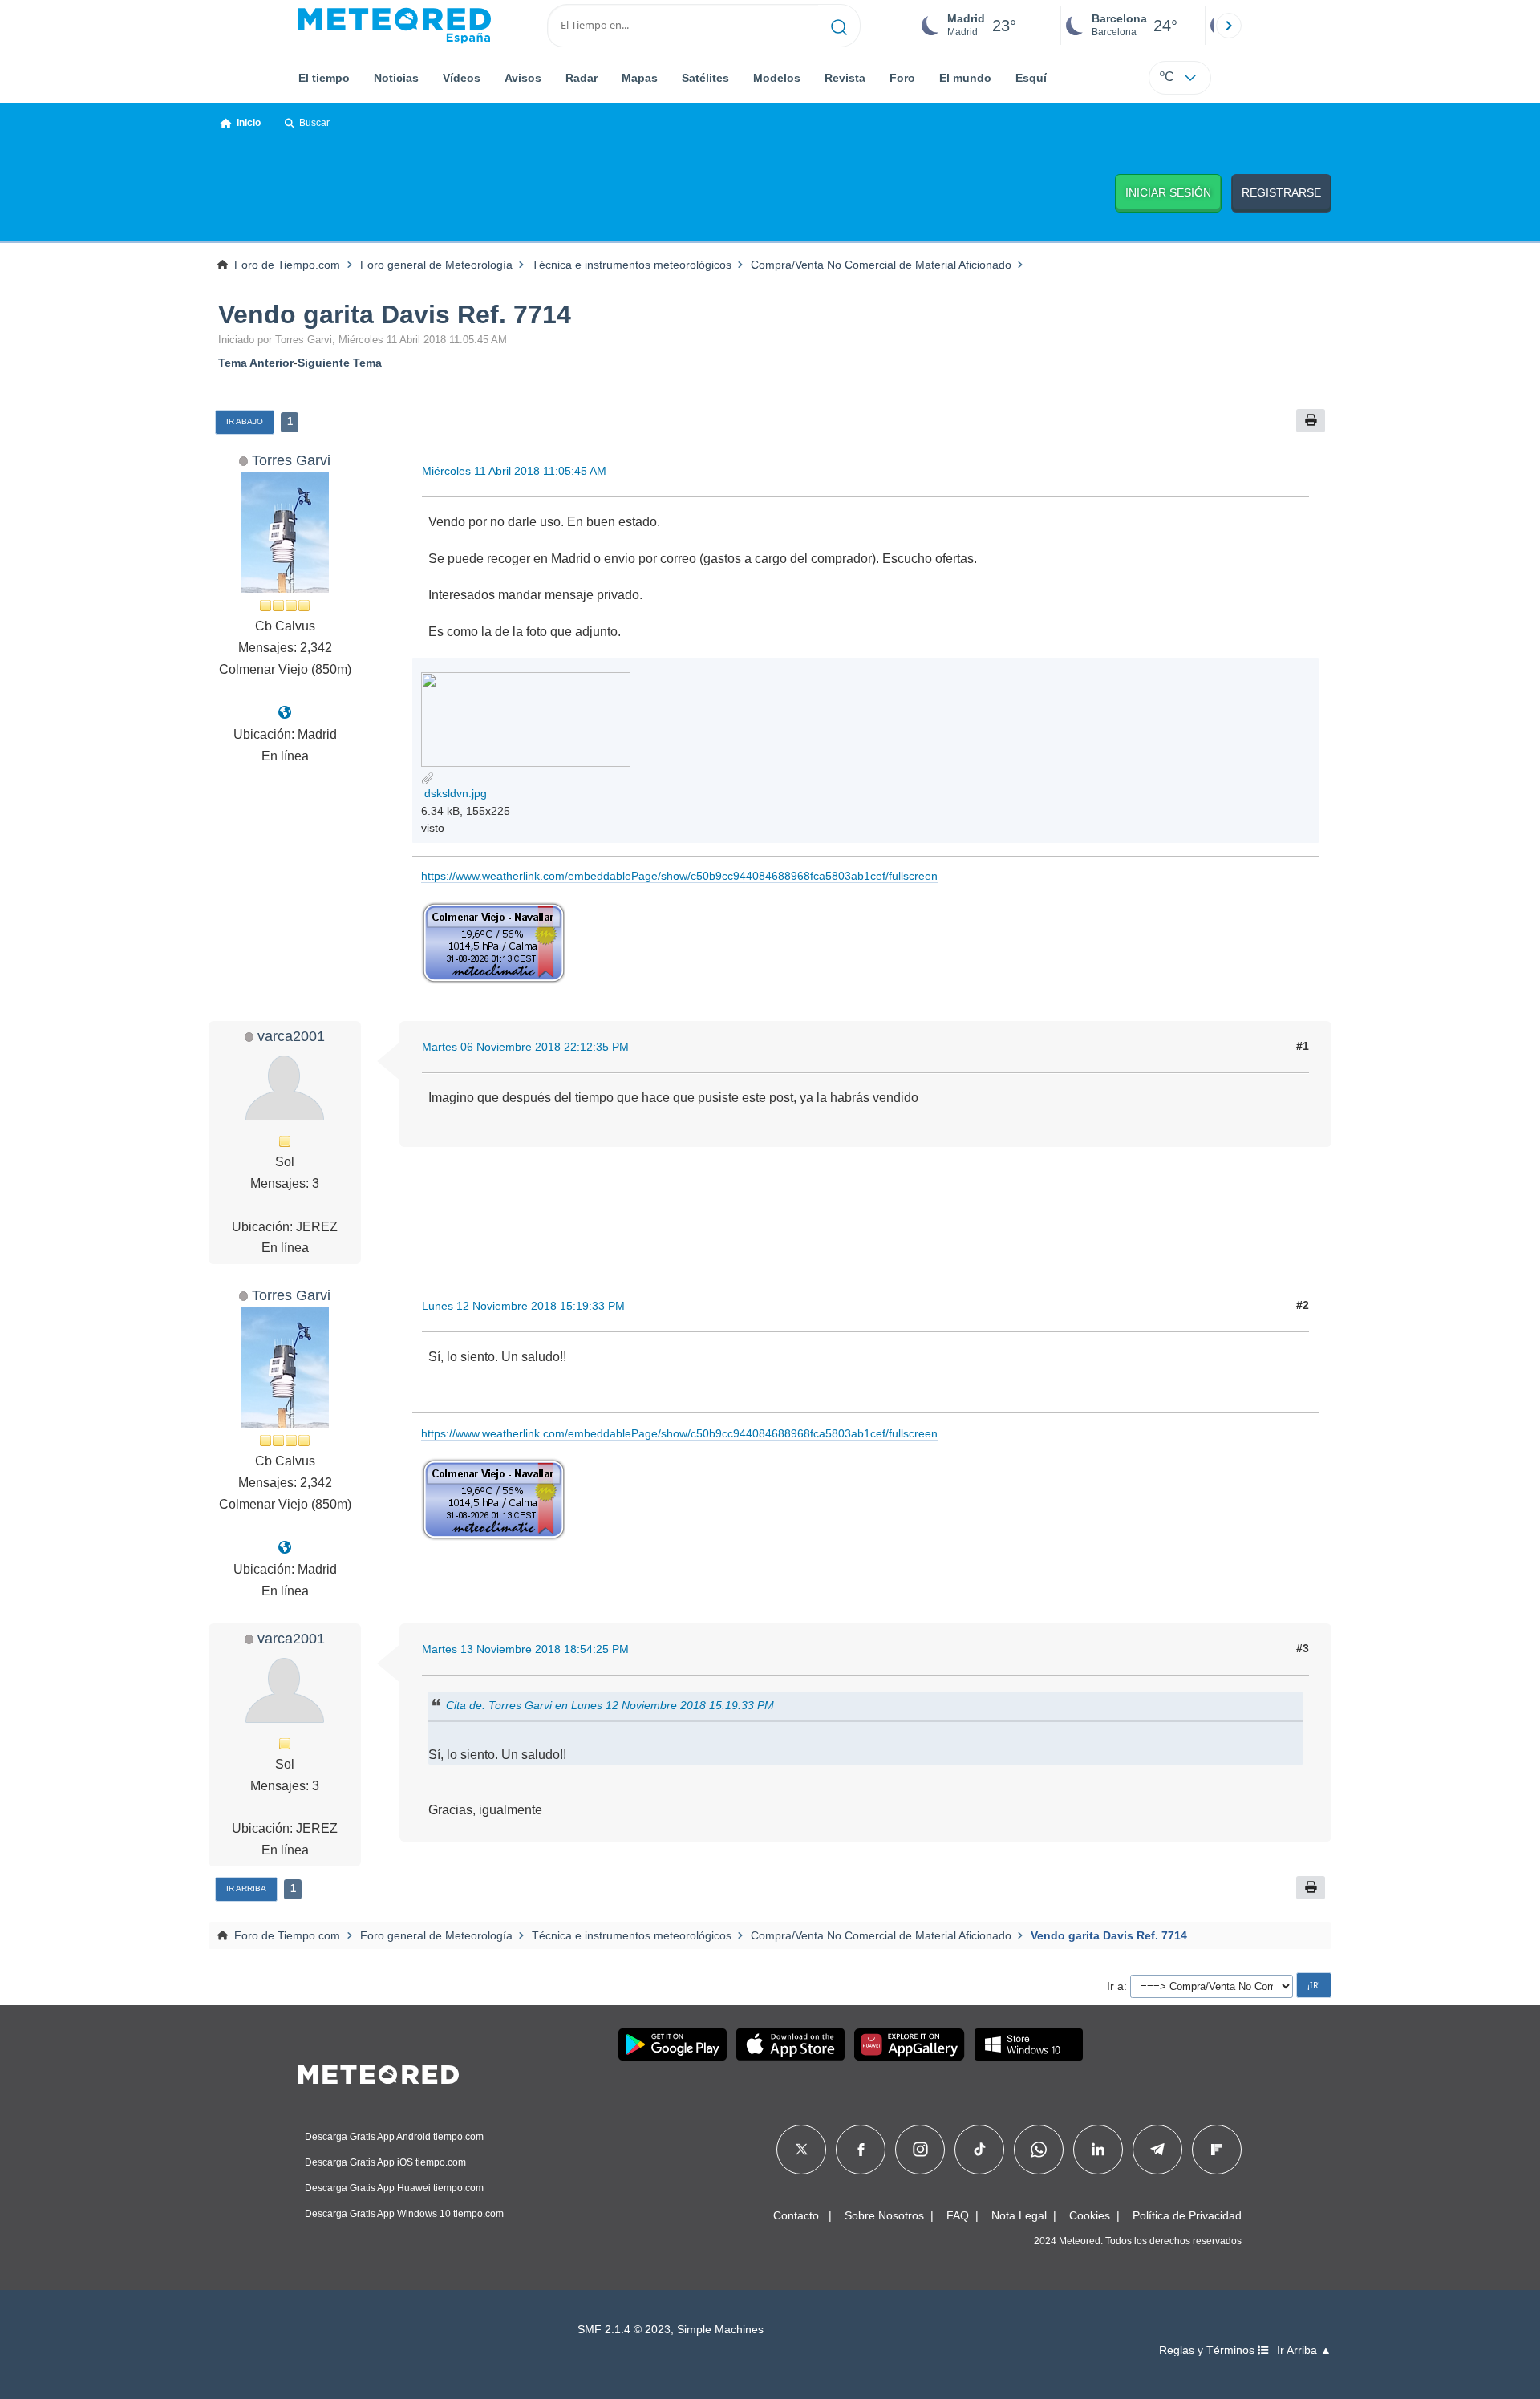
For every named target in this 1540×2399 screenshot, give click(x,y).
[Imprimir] (1311, 421)
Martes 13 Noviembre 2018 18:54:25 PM (525, 1649)
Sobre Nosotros (884, 2215)
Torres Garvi (291, 460)
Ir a (1115, 1986)
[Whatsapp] (1039, 2150)
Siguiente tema (340, 363)
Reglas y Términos (1208, 2350)
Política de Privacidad (1187, 2215)
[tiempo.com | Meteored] (379, 2072)
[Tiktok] (980, 2150)
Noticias (396, 78)
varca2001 (291, 1036)
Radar (582, 78)
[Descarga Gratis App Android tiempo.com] (673, 2044)
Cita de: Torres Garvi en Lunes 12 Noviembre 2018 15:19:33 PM (610, 1705)
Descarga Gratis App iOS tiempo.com (385, 2162)
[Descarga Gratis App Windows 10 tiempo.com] (1029, 2044)
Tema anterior (256, 363)
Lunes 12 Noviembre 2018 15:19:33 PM (523, 1306)
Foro (902, 78)
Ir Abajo (245, 421)
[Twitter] (802, 2150)
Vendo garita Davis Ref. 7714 (395, 314)
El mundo (965, 78)
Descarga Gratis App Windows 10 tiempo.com (404, 2214)
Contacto (796, 2215)
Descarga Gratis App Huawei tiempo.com (394, 2188)
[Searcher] (839, 26)
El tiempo (324, 78)
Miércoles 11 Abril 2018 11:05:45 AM (514, 471)
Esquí (1031, 78)
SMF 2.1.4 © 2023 (624, 2330)
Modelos (777, 78)
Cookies (1090, 2215)
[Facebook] (861, 2150)
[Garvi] (285, 713)
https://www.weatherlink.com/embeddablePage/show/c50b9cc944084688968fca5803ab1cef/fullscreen (679, 876)
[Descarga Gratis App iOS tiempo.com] (790, 2044)
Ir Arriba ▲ (1304, 2350)
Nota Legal (1019, 2215)
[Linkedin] (1098, 2150)
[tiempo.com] (395, 26)
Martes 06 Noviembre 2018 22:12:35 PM (525, 1047)
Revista (845, 78)
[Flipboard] (1217, 2150)
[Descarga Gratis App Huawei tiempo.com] (910, 2044)
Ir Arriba (246, 1888)
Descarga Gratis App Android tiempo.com (394, 2137)
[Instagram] (920, 2150)
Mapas (640, 78)
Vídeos (462, 78)
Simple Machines (720, 2330)
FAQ (958, 2215)
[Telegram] (1157, 2150)
